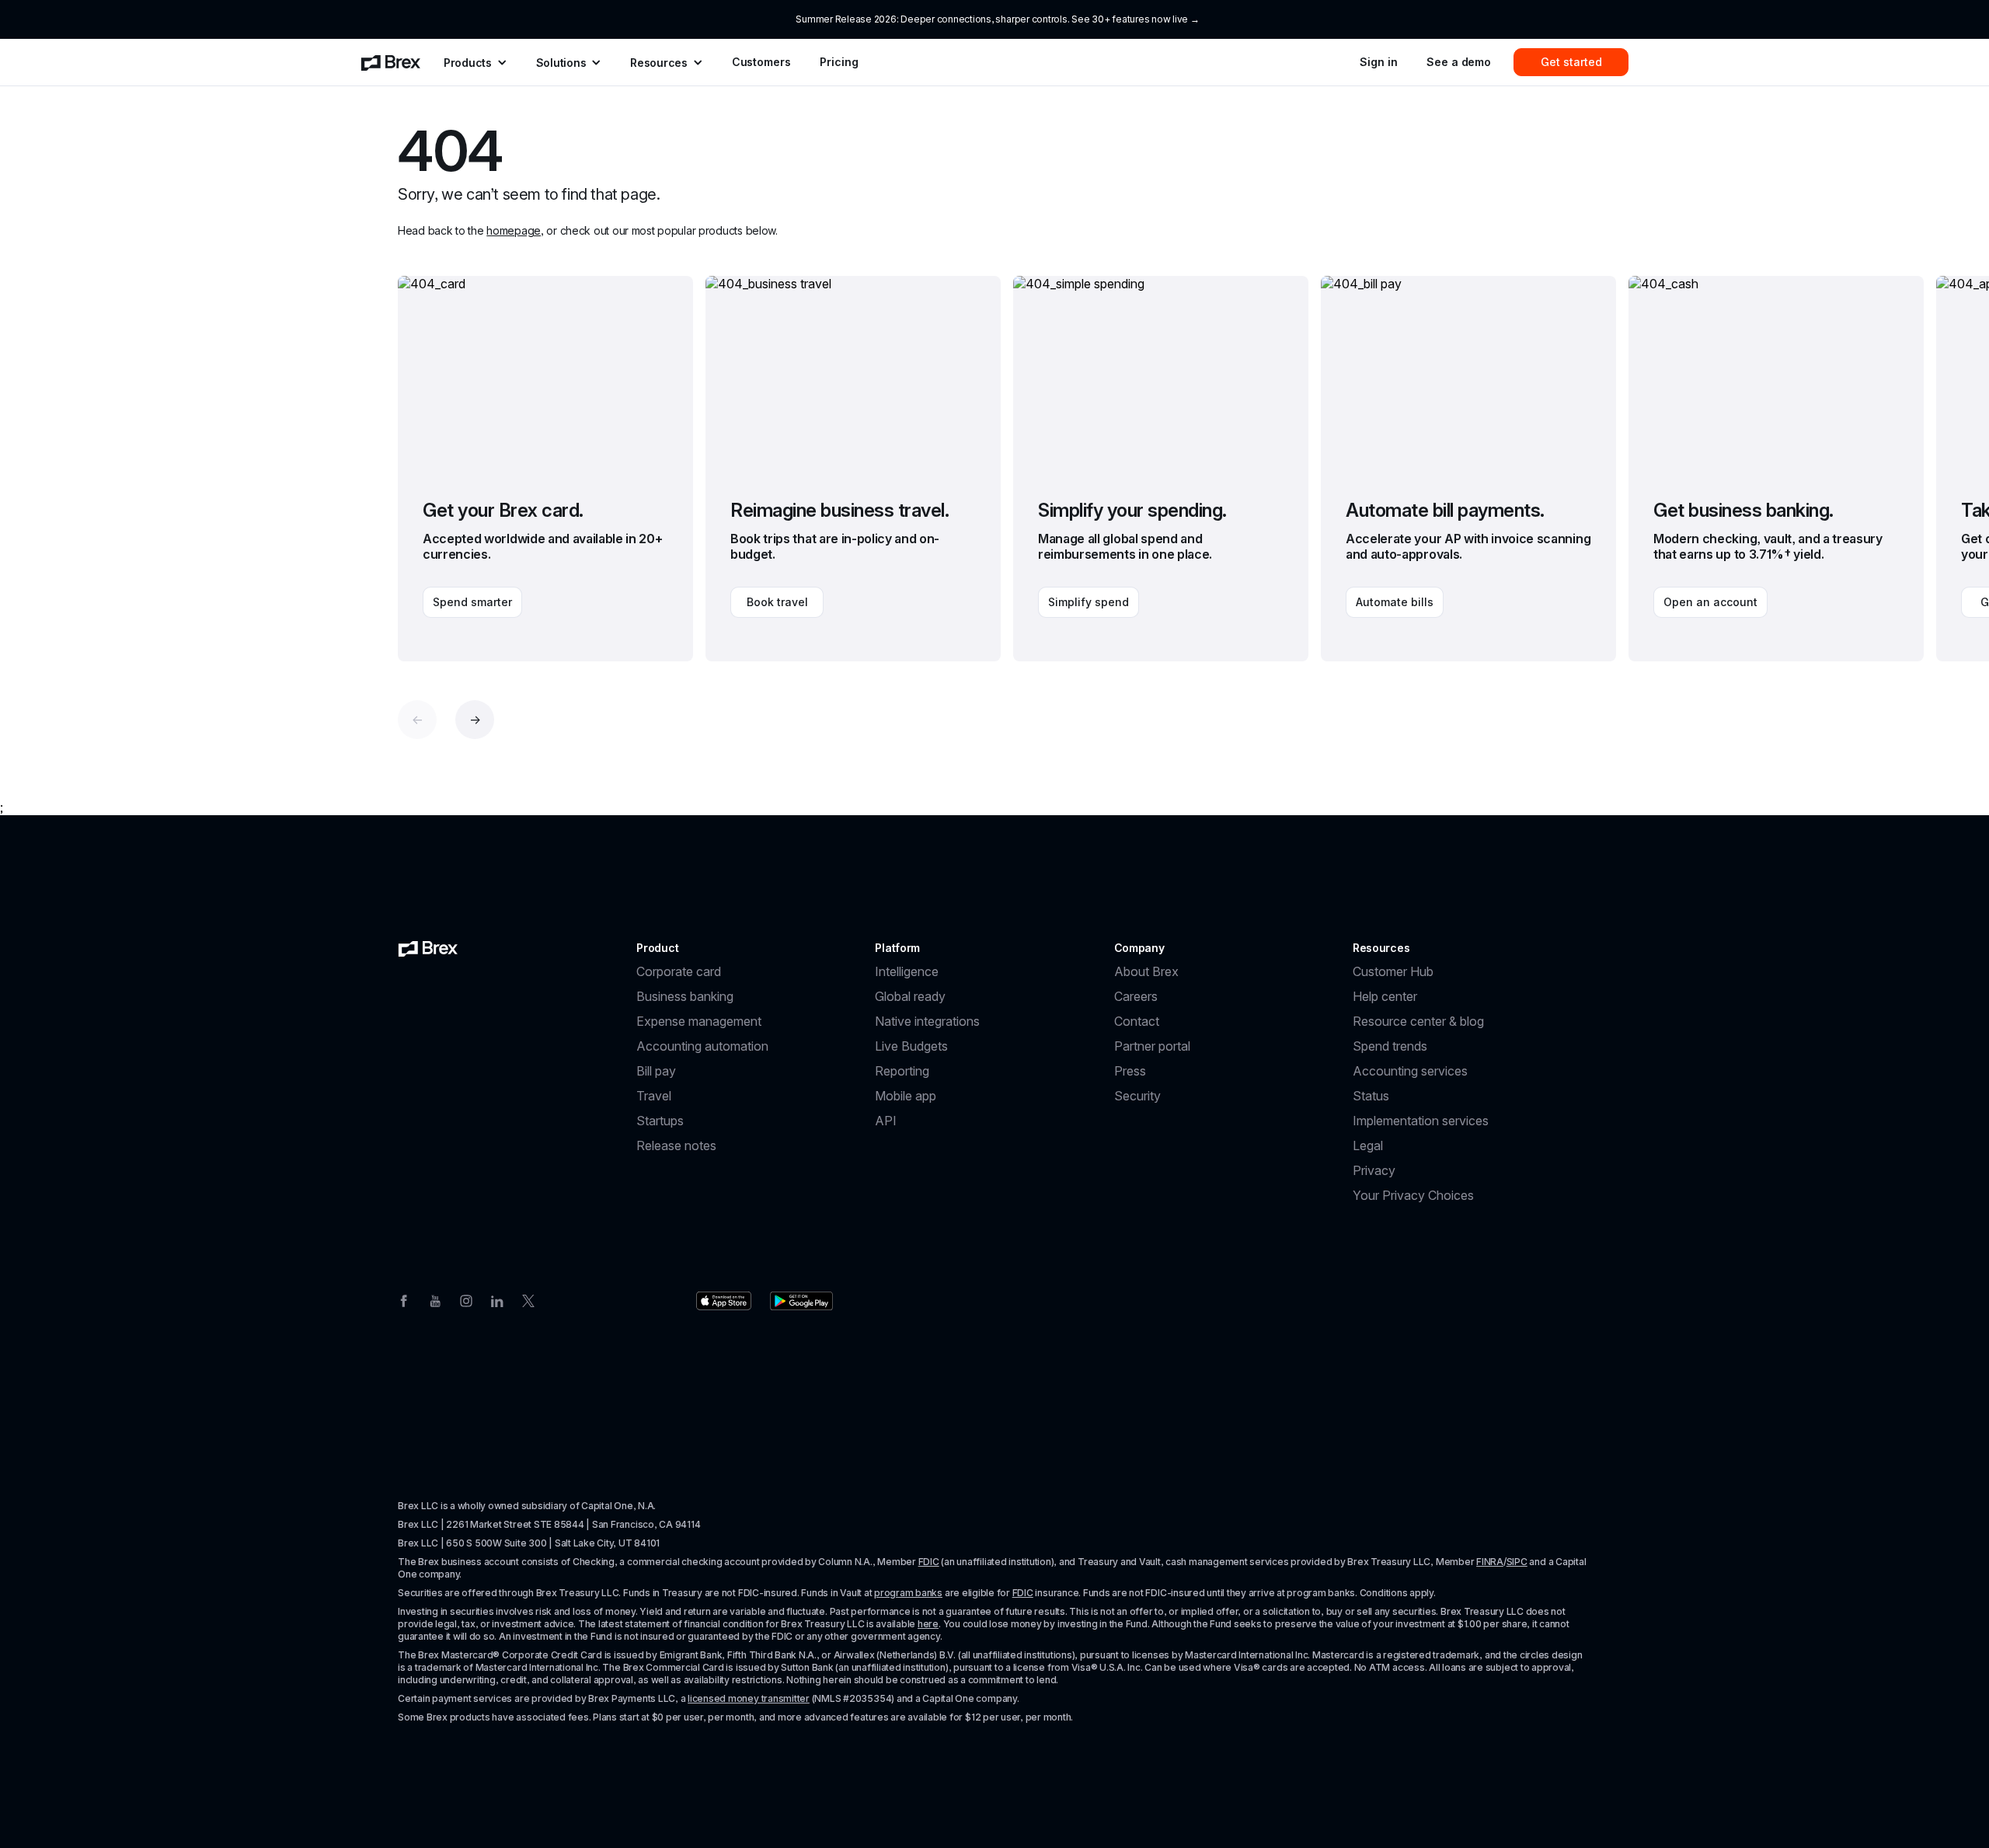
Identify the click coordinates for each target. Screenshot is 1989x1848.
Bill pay (656, 1071)
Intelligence (907, 971)
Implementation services (1421, 1121)
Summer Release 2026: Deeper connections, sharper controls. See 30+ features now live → (997, 19)
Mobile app (906, 1096)
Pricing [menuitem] (839, 62)
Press (1130, 1071)
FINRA (1490, 1562)
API (886, 1121)
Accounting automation (702, 1046)
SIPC (1517, 1562)
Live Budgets (911, 1046)
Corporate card (679, 971)
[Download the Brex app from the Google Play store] (801, 1301)
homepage (514, 230)
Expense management (699, 1021)
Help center (1385, 996)
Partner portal (1152, 1046)
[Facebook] (404, 1299)
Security (1137, 1096)
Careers (1136, 996)
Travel (654, 1096)
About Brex (1146, 971)
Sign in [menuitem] (1378, 62)
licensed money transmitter (749, 1698)
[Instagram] (466, 1299)
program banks (908, 1593)
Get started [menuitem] (1571, 62)
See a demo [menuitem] (1459, 62)
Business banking (685, 996)
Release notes (676, 1145)
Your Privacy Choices (1413, 1195)
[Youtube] (435, 1299)
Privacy (1374, 1170)
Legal (1368, 1145)
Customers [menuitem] (761, 62)
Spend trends (1390, 1046)
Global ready (910, 996)
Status (1371, 1096)
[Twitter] (528, 1299)
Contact (1137, 1021)
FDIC (929, 1562)
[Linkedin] (497, 1299)
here (928, 1624)
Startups (660, 1121)
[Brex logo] (428, 948)
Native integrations (927, 1021)
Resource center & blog (1418, 1021)
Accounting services (1410, 1071)
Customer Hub (1393, 971)
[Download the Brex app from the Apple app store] (724, 1301)
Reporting (902, 1071)
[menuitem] (391, 62)
